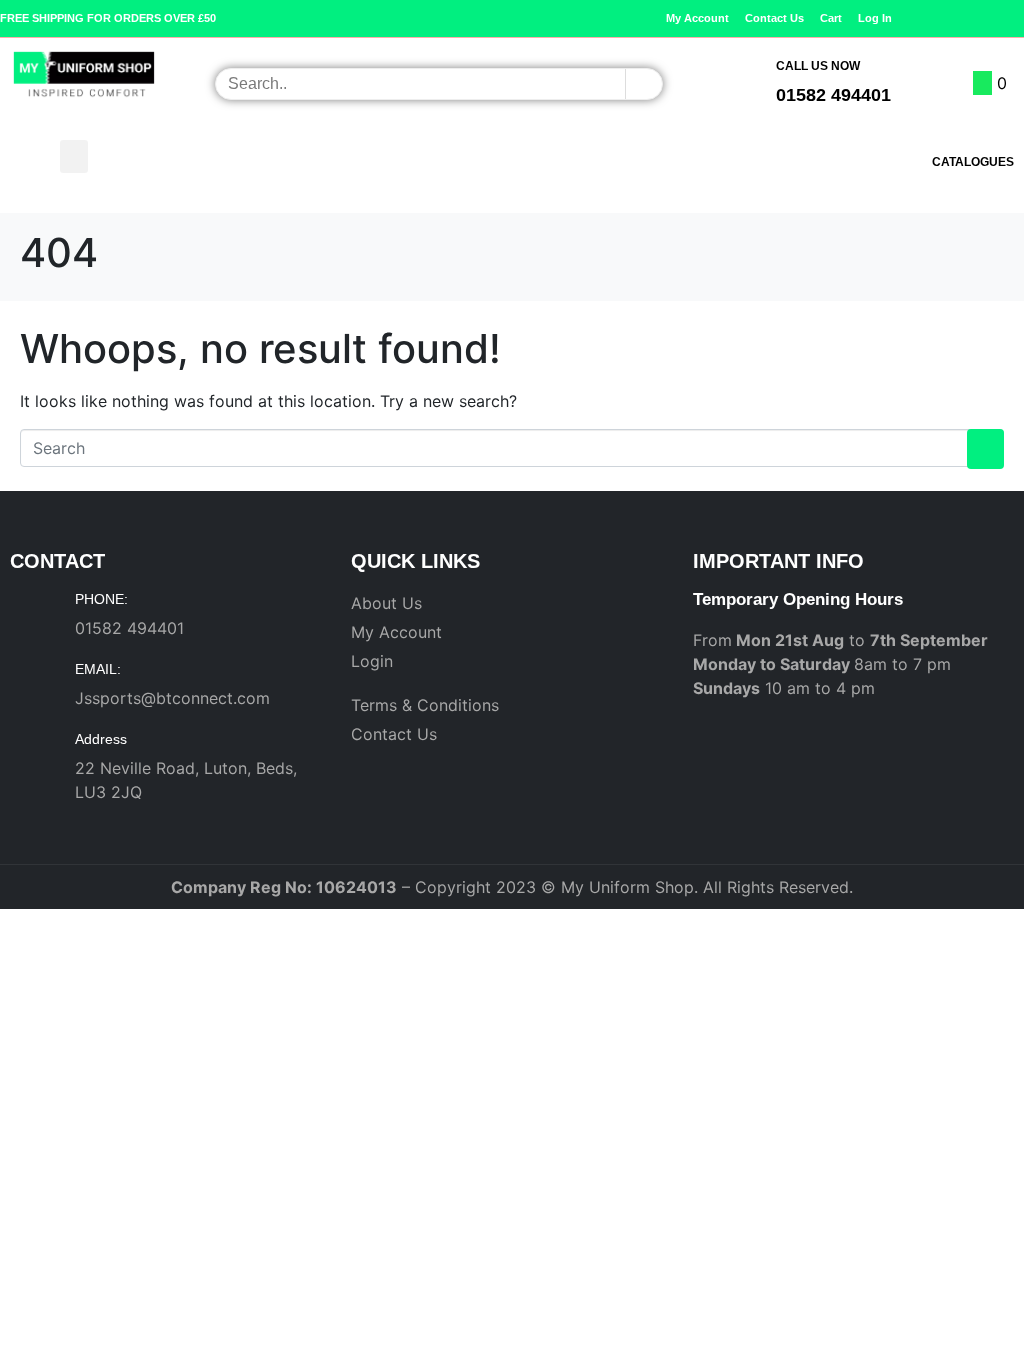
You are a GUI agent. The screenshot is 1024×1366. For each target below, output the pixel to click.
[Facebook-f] (985, 18)
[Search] (643, 84)
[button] (74, 156)
